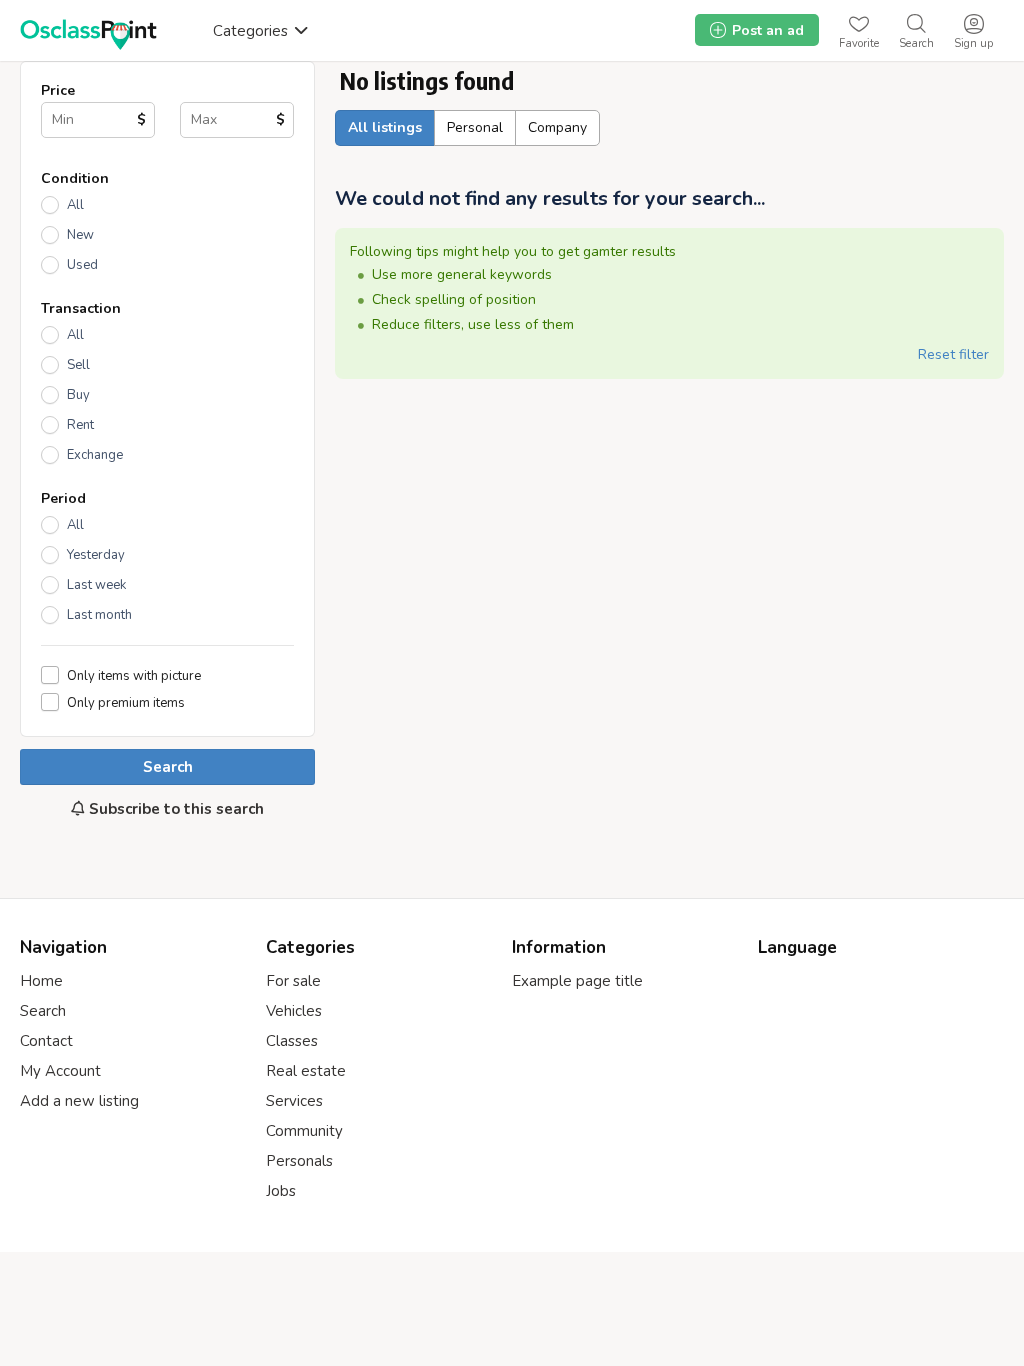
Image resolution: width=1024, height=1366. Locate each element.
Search (168, 767)
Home (41, 981)
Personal (475, 127)
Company (557, 127)
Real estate (306, 1071)
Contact (46, 1041)
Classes (292, 1041)
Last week (96, 585)
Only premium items (126, 702)
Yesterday (96, 555)
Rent (80, 425)
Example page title (577, 981)
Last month (99, 615)
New (80, 235)
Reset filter (953, 354)
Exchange (95, 455)
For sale (293, 981)
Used (82, 265)
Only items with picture (134, 675)
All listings (385, 127)
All (75, 205)
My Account (60, 1071)
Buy (78, 395)
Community (304, 1131)
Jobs (281, 1191)
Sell (78, 365)
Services (294, 1101)
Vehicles (294, 1011)
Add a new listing (79, 1101)
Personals (299, 1161)
